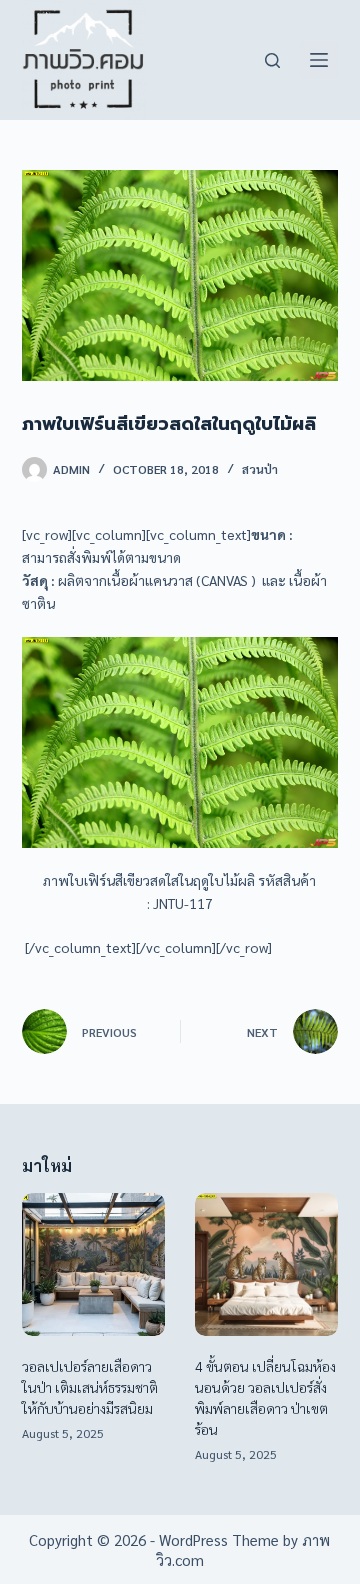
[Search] (272, 60)
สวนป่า (260, 469)
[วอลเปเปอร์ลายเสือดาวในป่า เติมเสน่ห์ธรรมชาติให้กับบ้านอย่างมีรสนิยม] (93, 1264)
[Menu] (319, 60)
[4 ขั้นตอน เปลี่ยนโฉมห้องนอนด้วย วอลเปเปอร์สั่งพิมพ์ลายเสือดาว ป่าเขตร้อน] (266, 1264)
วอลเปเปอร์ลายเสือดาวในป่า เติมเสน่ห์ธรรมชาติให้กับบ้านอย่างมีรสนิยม (90, 1387)
